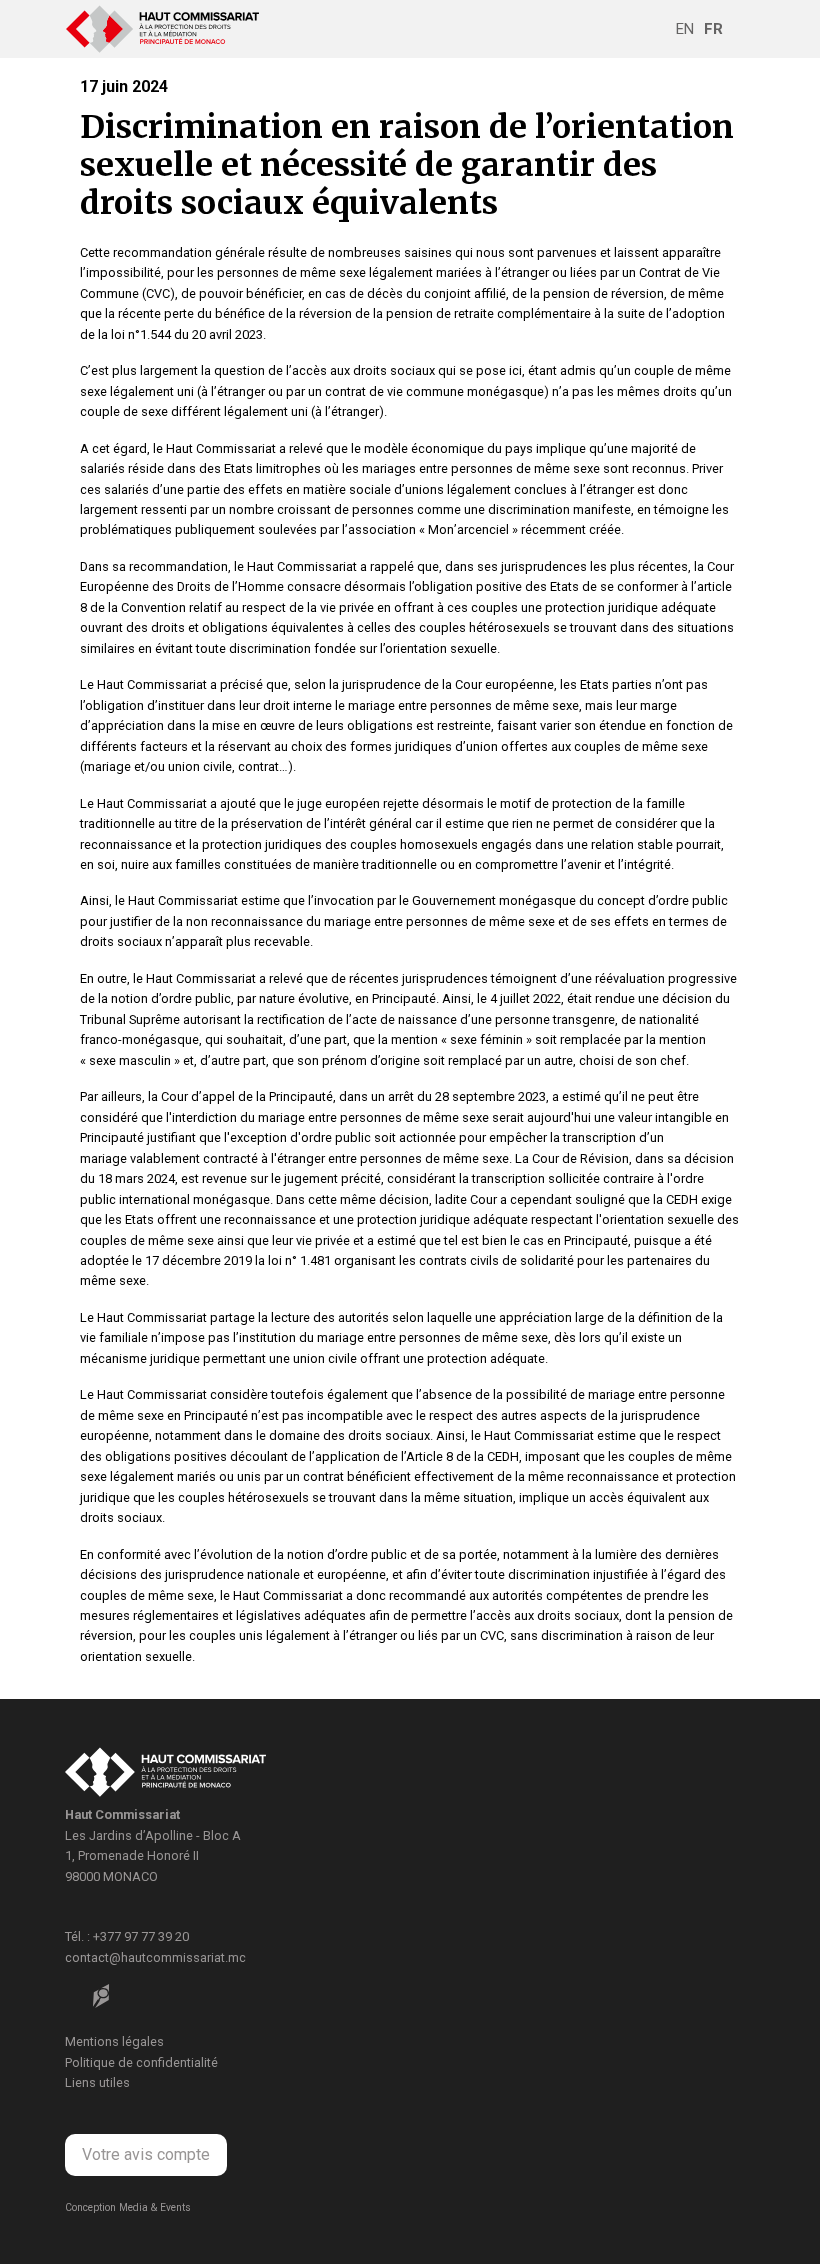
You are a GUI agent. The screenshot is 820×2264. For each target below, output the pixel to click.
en (685, 29)
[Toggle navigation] (741, 29)
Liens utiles (97, 2082)
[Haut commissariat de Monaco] (165, 1775)
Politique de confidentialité (141, 2062)
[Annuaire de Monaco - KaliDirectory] (101, 1996)
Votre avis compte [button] (146, 2154)
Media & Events (155, 2207)
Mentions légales (114, 2041)
